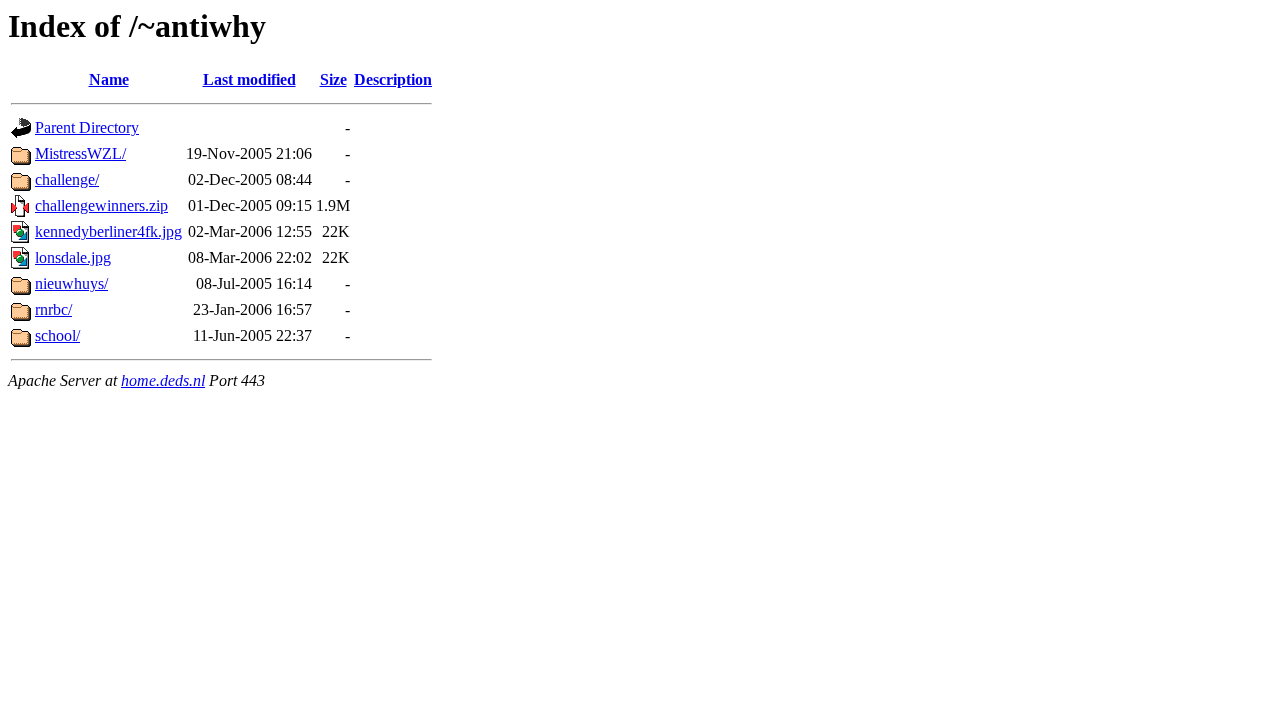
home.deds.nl (163, 380)
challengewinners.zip (101, 205)
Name (109, 79)
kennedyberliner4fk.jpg (108, 231)
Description (393, 79)
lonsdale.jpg (73, 257)
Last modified (249, 79)
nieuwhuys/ (71, 283)
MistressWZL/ (80, 153)
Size (333, 79)
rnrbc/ (53, 309)
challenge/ (67, 179)
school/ (57, 335)
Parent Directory (87, 127)
